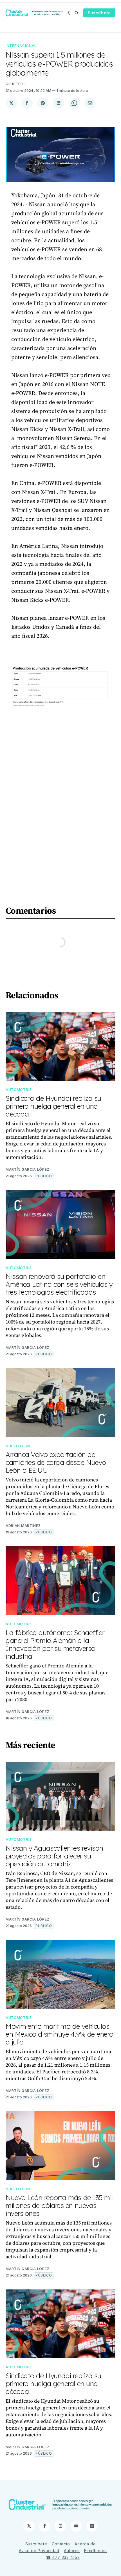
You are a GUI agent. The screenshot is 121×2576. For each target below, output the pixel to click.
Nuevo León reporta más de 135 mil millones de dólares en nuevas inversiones (59, 2205)
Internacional (21, 46)
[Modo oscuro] (70, 13)
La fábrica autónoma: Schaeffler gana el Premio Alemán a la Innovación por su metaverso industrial (55, 1644)
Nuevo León (18, 1446)
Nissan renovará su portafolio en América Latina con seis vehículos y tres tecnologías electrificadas (59, 1284)
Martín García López (27, 1169)
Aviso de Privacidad (39, 2551)
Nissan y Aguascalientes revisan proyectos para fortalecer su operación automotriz (54, 1856)
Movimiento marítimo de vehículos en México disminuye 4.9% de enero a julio (60, 2034)
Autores (72, 2551)
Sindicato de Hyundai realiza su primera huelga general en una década (53, 1106)
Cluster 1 (16, 84)
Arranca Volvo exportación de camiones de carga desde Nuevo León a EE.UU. (56, 1462)
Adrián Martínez (23, 1526)
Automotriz (19, 1090)
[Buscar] (77, 13)
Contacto (61, 2544)
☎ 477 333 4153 (63, 2557)
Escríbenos (95, 2551)
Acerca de (85, 2544)
